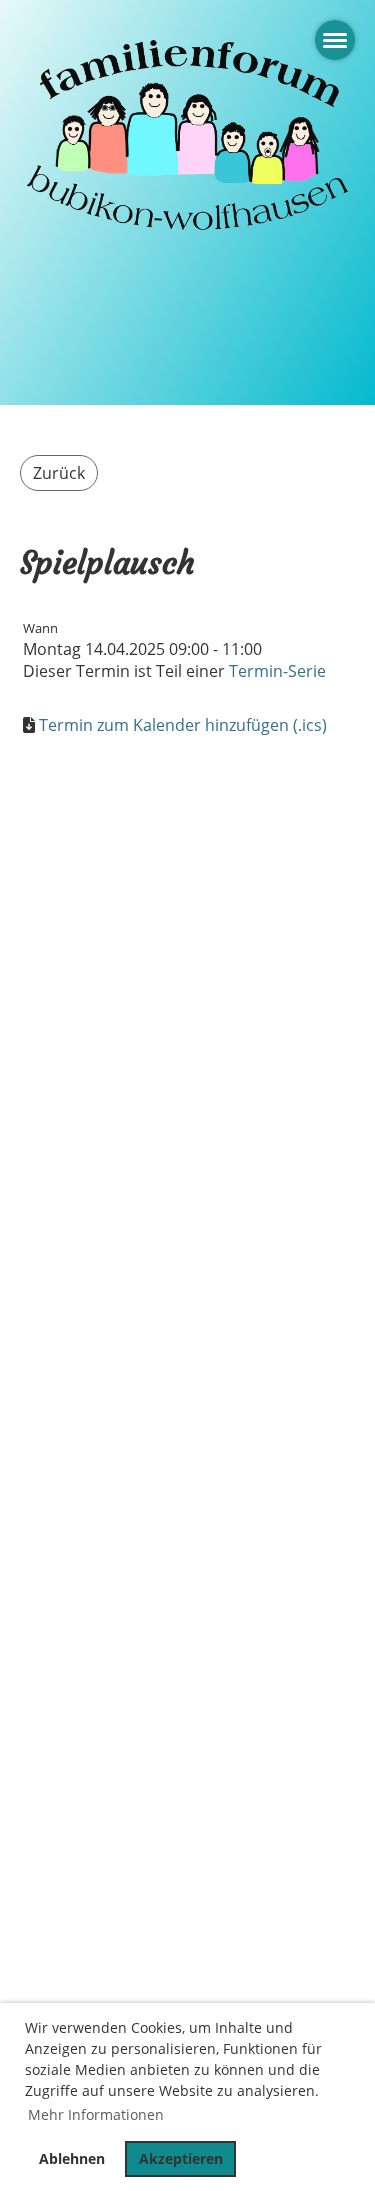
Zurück (59, 473)
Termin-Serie (277, 671)
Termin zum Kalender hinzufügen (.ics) (183, 725)
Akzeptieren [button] (181, 2158)
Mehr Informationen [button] (96, 2114)
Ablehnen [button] (72, 2158)
